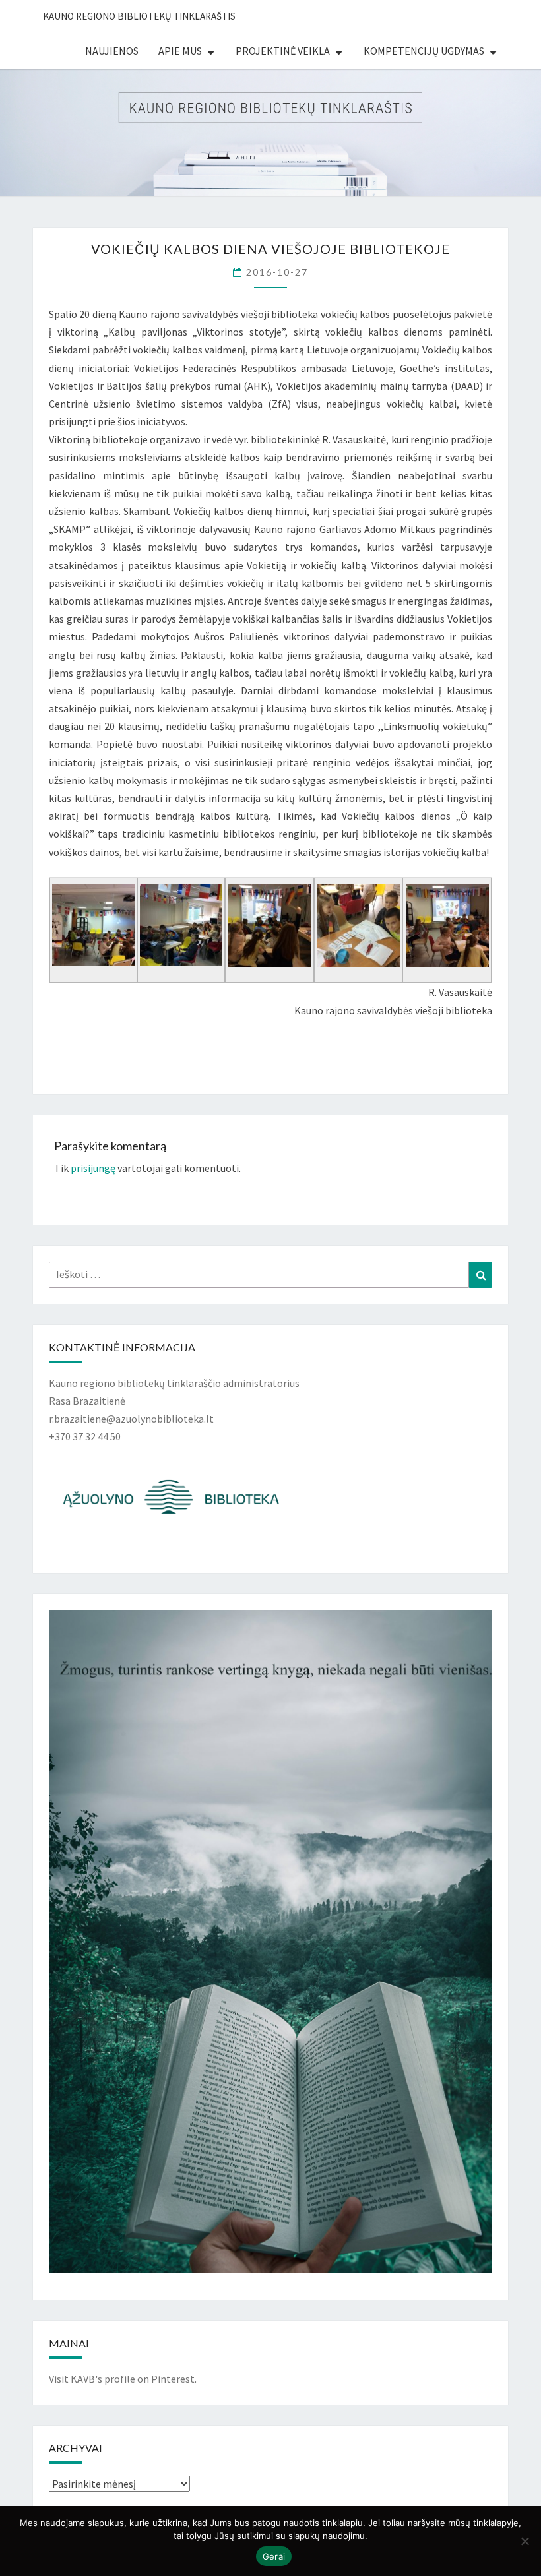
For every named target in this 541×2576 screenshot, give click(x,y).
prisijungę (93, 1168)
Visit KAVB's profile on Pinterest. (123, 2379)
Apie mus (180, 51)
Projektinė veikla (283, 51)
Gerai (274, 2556)
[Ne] (525, 2541)
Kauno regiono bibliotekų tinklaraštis (139, 16)
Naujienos (112, 51)
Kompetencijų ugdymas (424, 51)
